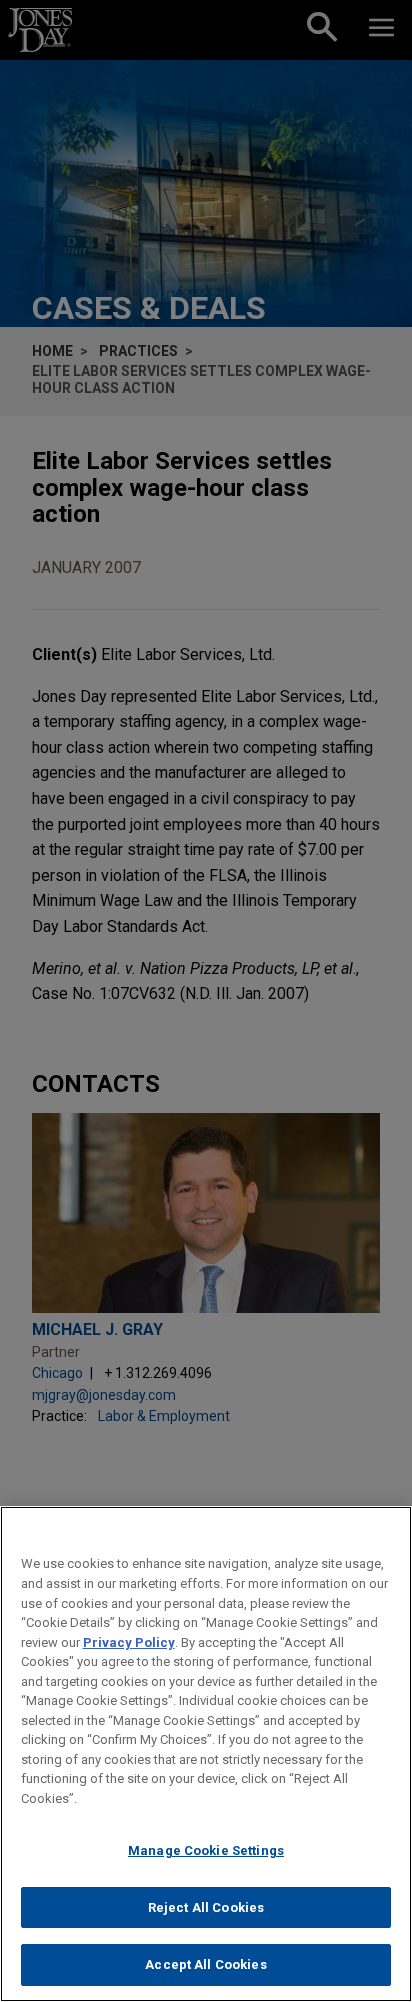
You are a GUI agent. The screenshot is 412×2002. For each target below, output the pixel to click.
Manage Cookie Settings (206, 1850)
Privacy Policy (129, 1642)
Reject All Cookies (206, 1907)
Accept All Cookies (205, 1964)
